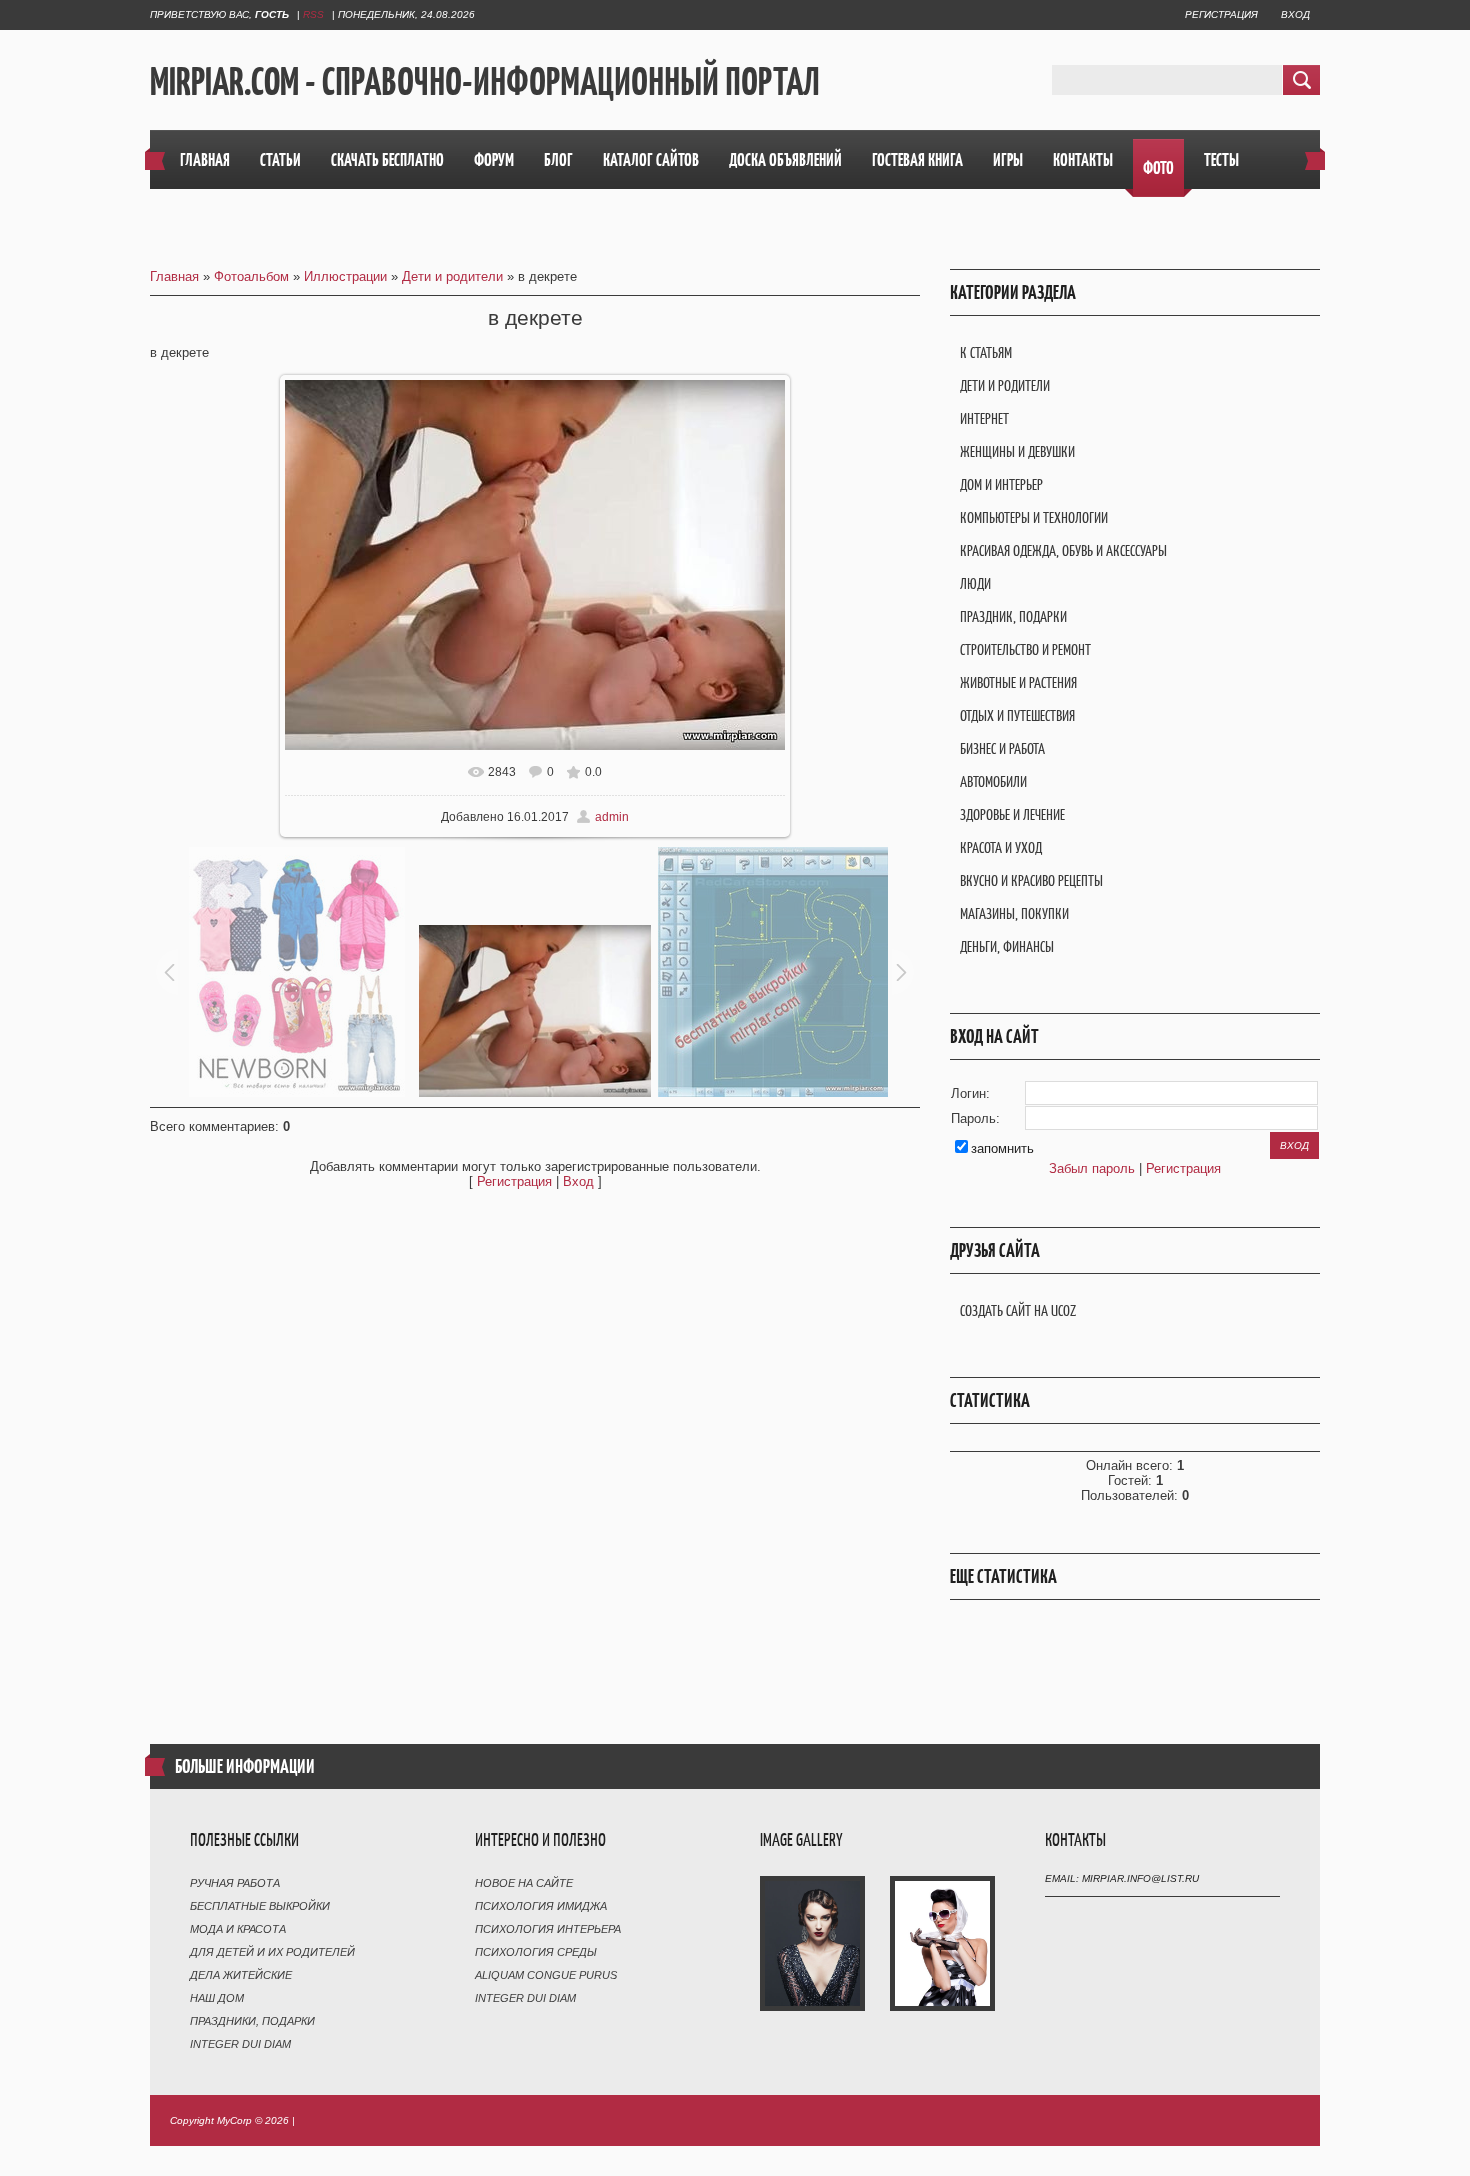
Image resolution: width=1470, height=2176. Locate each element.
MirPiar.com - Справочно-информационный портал (485, 81)
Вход (1295, 14)
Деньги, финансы (1007, 946)
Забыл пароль (1092, 1168)
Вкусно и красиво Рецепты (1031, 880)
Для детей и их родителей (272, 1952)
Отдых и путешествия (1017, 715)
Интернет (984, 418)
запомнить (1002, 1148)
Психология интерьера (548, 1929)
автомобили (993, 781)
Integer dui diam (240, 2044)
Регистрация (1221, 14)
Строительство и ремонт (1025, 649)
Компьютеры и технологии (1034, 517)
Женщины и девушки (1017, 451)
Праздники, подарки (252, 2021)
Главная (174, 276)
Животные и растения (1018, 682)
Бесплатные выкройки (260, 1906)
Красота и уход (1001, 847)
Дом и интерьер (1001, 484)
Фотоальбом (251, 276)
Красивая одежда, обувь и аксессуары (1063, 550)
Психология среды (536, 1952)
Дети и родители (452, 276)
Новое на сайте (524, 1883)
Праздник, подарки (1013, 616)
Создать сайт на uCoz (1018, 1310)
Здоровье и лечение (1012, 814)
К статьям (986, 352)
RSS (313, 14)
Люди (975, 583)
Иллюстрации (345, 276)
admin (612, 817)
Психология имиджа (541, 1906)
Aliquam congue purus (546, 1975)
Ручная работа (235, 1883)
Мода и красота (238, 1929)
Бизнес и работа (1002, 748)
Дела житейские (241, 1975)
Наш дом (217, 1998)
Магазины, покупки (1014, 913)
